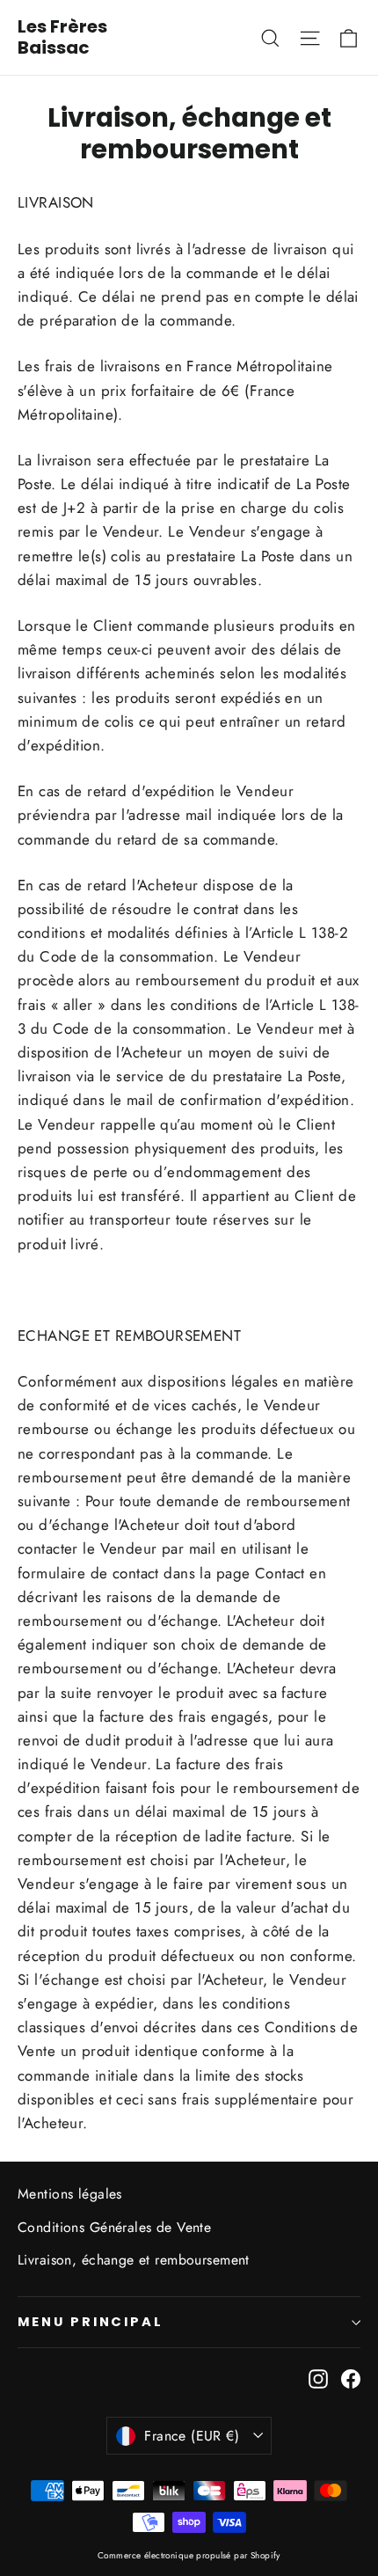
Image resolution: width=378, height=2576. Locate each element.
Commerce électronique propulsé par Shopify (189, 2555)
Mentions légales (70, 2194)
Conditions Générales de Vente (114, 2227)
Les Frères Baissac (62, 37)
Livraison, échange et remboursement (134, 2260)
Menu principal (91, 2322)
